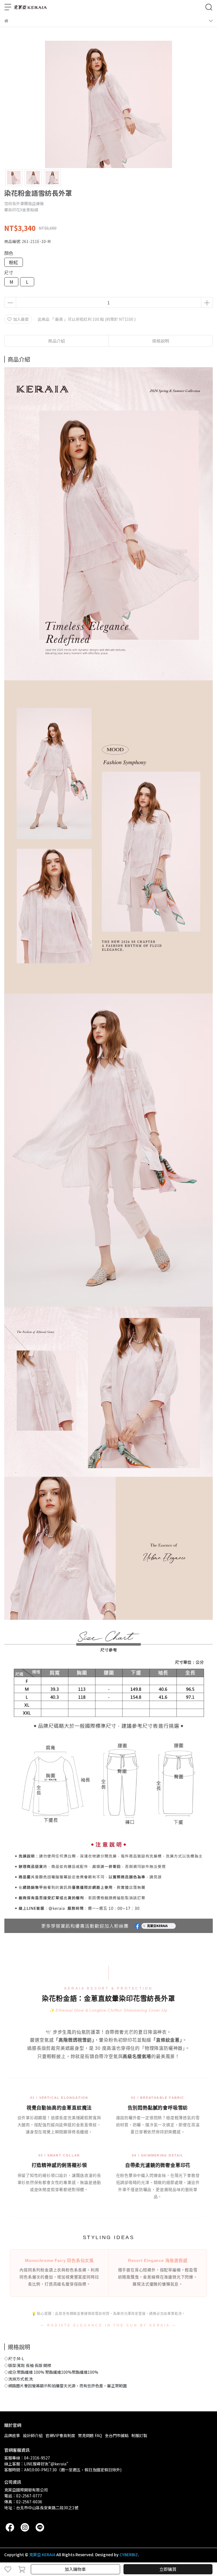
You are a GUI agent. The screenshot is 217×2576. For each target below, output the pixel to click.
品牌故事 (12, 2435)
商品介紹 (57, 341)
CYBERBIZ (129, 2555)
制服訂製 (139, 2435)
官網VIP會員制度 (60, 2435)
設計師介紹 (33, 2435)
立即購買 (168, 2569)
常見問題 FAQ (90, 2435)
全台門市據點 (117, 2435)
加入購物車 (75, 2569)
